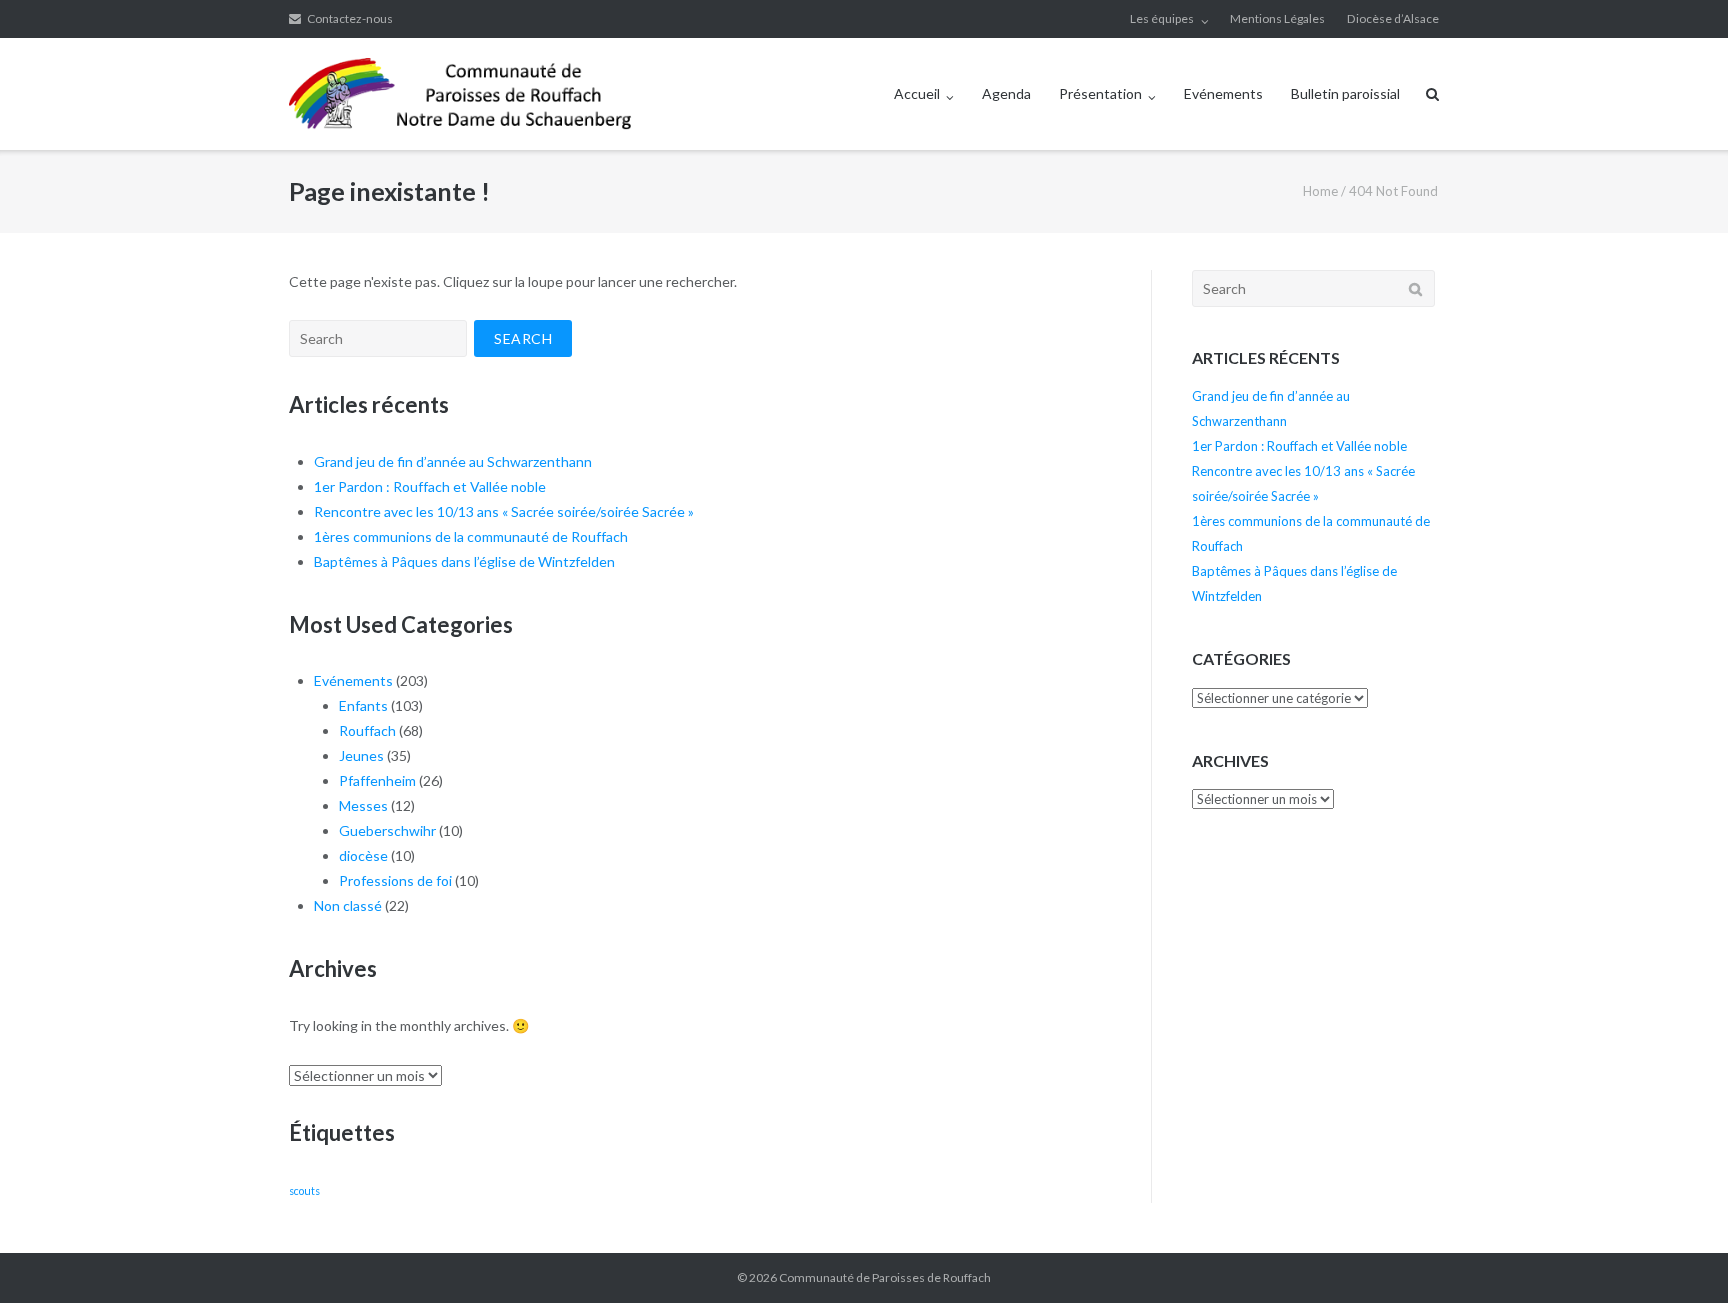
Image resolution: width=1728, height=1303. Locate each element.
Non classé (348, 905)
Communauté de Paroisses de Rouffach (885, 1277)
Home (1320, 191)
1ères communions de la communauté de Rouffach (471, 536)
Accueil (917, 93)
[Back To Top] (1678, 1255)
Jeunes (361, 755)
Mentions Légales (1277, 18)
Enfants (363, 705)
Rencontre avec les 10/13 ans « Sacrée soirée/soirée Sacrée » (504, 511)
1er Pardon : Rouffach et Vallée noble (430, 486)
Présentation (1100, 93)
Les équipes (1162, 18)
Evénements (1223, 93)
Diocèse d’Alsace (1393, 18)
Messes (363, 805)
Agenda (1006, 93)
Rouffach (367, 730)
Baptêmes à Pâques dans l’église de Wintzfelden (464, 561)
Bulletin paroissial (1345, 93)
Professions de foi (395, 880)
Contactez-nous (350, 18)
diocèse (363, 855)
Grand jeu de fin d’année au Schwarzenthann (453, 461)
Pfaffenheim (377, 780)
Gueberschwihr (387, 830)
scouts (304, 1190)
